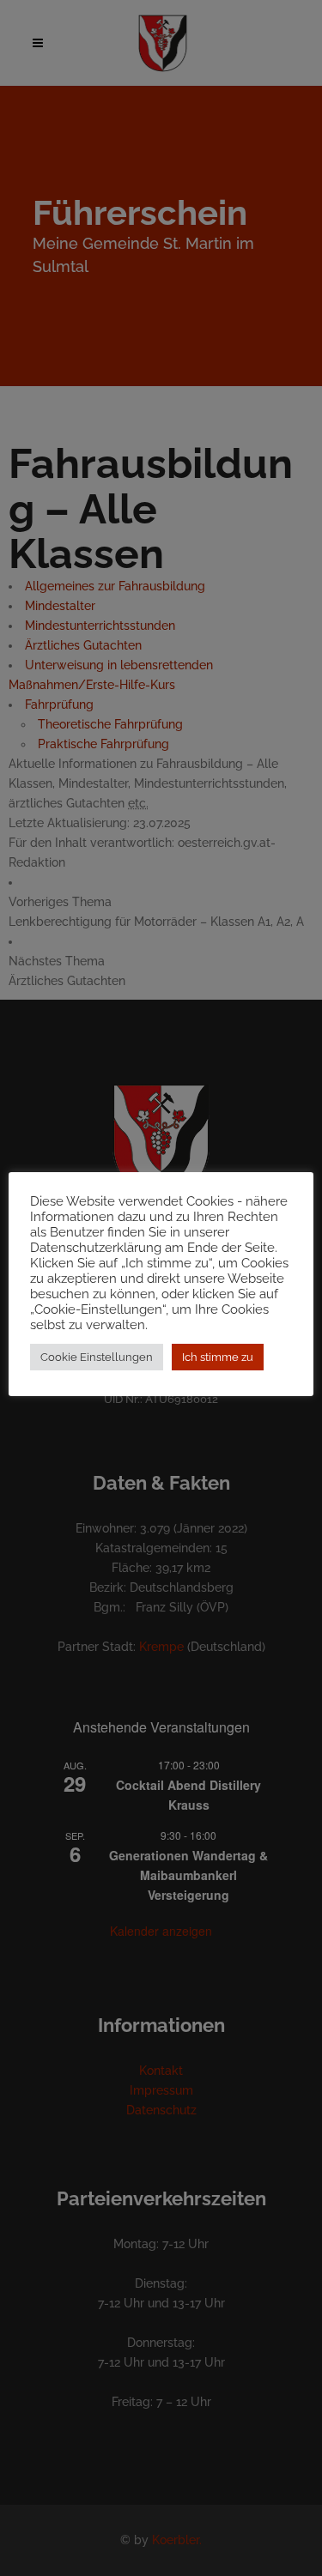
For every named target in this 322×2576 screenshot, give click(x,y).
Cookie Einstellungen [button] (97, 1357)
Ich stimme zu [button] (218, 1357)
